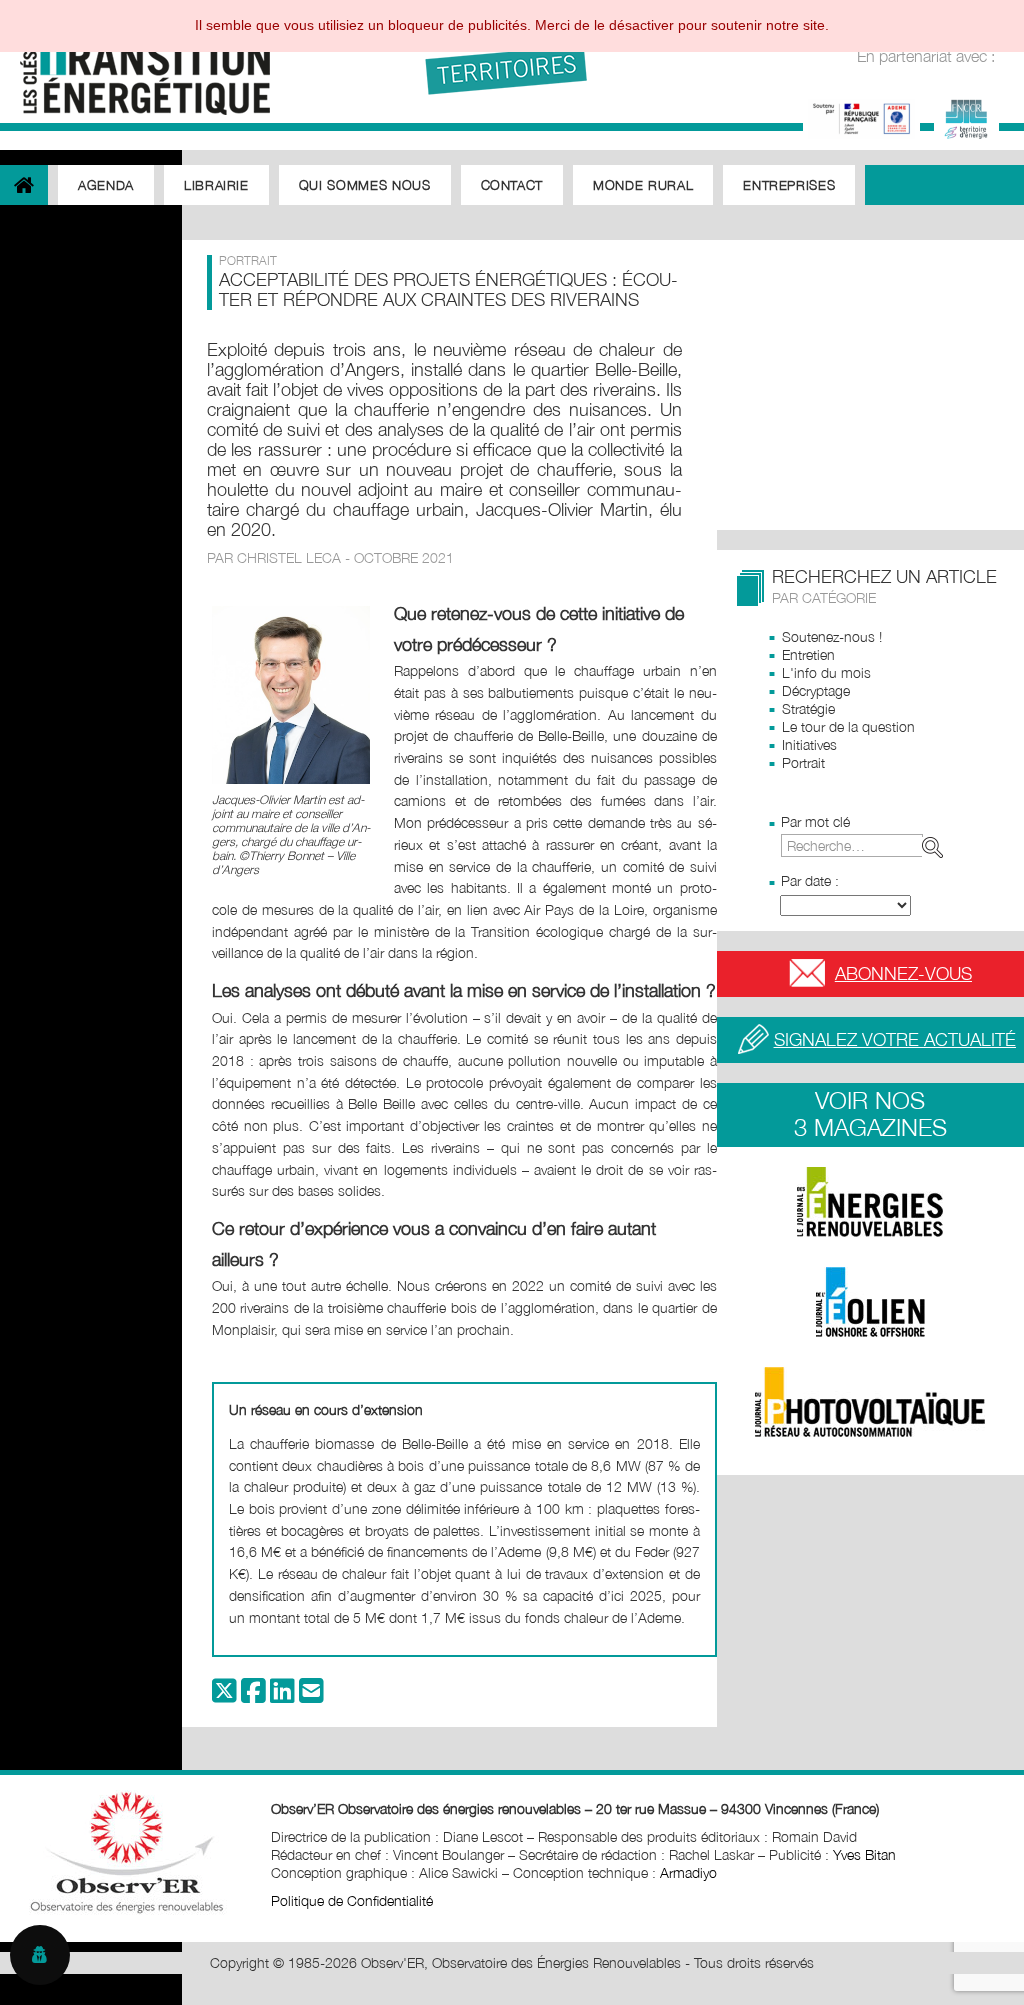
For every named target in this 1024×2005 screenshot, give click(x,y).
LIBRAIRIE (216, 185)
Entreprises (789, 185)
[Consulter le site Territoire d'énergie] (966, 116)
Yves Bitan (864, 1854)
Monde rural (643, 185)
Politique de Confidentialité (352, 1900)
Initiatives (809, 744)
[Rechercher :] (866, 845)
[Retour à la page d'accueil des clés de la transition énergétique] (135, 62)
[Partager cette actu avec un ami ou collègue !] (311, 1695)
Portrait (803, 762)
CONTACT (512, 185)
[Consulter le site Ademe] (861, 116)
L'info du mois (826, 672)
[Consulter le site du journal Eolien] (870, 1302)
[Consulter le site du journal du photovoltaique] (870, 1402)
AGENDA (106, 185)
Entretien (808, 654)
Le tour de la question (848, 726)
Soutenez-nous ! (832, 636)
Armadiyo (688, 1872)
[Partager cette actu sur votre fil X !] (224, 1695)
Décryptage (816, 690)
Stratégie (808, 708)
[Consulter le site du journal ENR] (870, 1202)
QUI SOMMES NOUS (365, 185)
